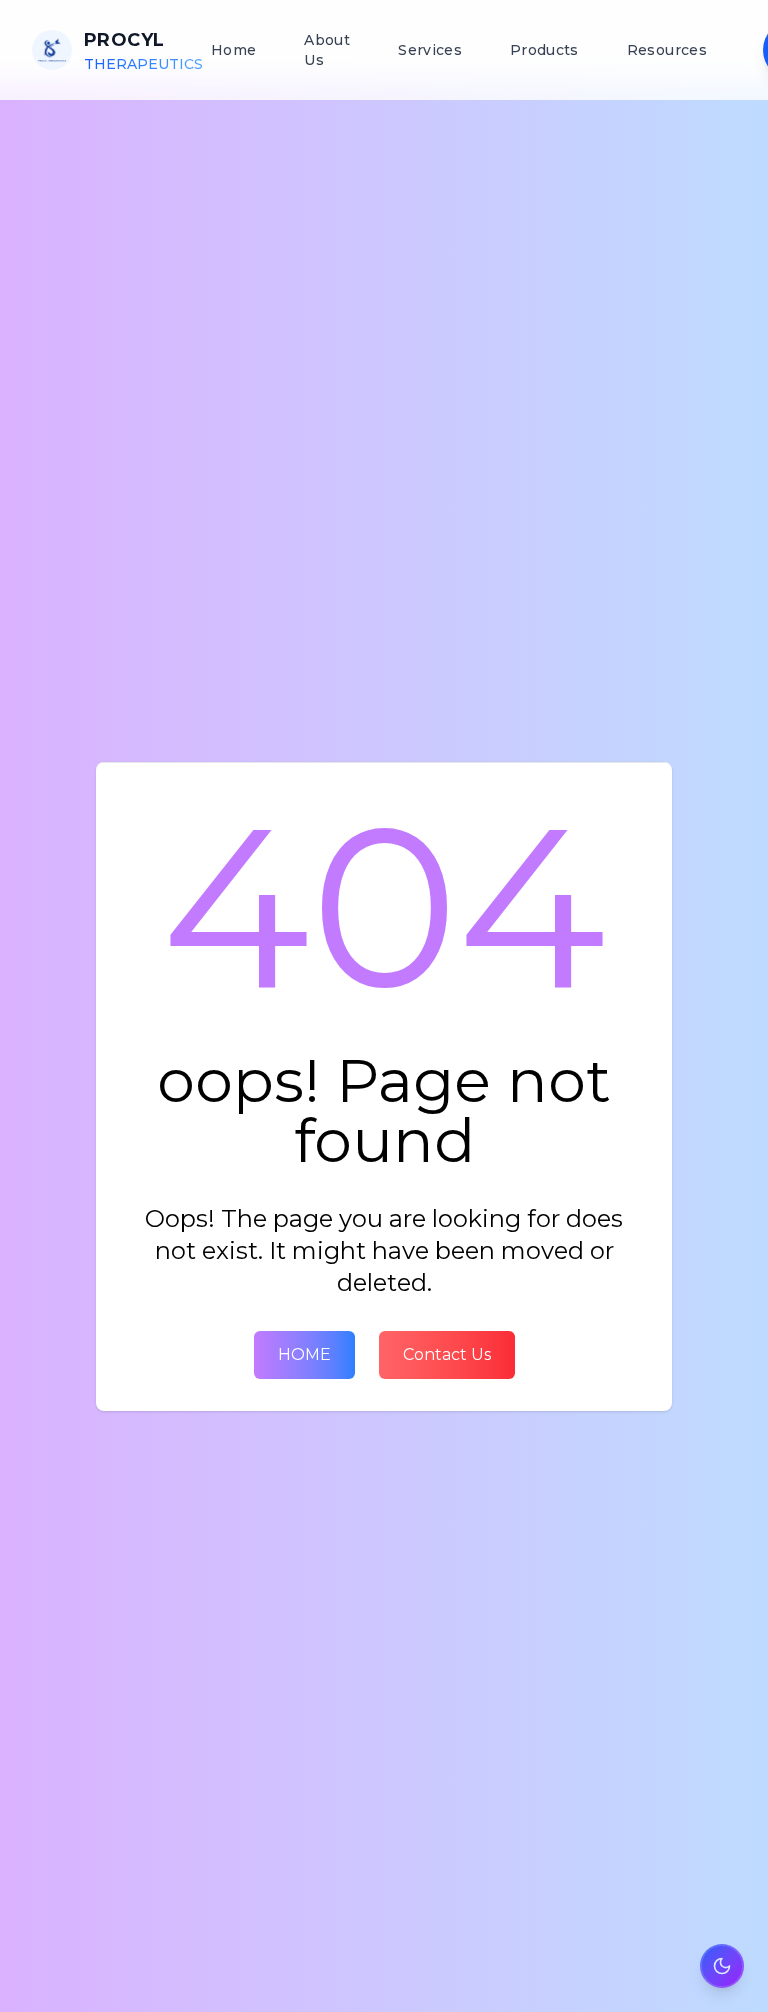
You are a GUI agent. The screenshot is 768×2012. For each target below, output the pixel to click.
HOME (304, 1354)
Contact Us (447, 1354)
